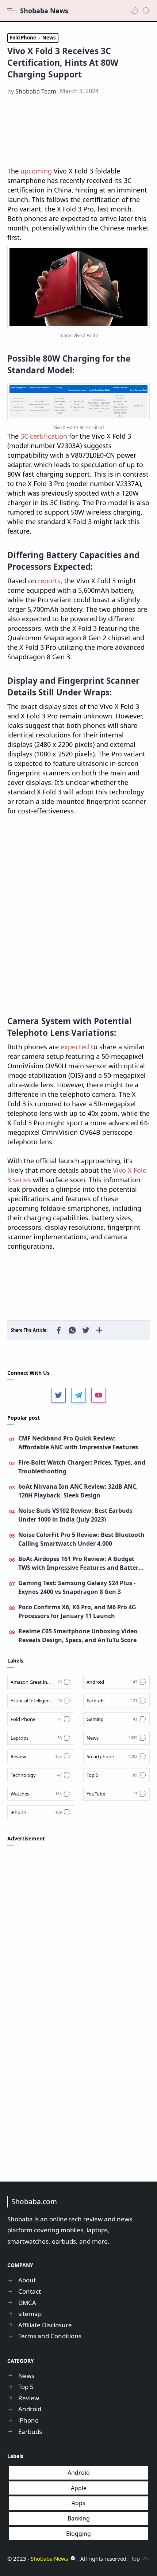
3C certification (44, 436)
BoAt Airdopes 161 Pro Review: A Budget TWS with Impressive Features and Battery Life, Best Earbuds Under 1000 (80, 1563)
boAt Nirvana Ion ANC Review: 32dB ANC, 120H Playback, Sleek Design (78, 1491)
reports (49, 581)
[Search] (146, 11)
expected (75, 1047)
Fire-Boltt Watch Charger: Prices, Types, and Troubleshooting (82, 1467)
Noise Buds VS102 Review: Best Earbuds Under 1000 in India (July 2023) (75, 1515)
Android (79, 2473)
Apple (79, 2488)
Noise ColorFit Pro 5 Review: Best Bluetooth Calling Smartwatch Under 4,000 (81, 1539)
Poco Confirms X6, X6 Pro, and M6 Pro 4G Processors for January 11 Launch (77, 1611)
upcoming (36, 171)
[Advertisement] (78, 131)
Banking (79, 2518)
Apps (78, 2503)
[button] (134, 11)
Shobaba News (44, 11)
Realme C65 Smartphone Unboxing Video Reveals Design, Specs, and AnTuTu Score (78, 1636)
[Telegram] (78, 1395)
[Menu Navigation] (11, 11)
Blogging (78, 2534)
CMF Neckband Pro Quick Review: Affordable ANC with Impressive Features (78, 1443)
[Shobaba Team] (36, 91)
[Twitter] (58, 1395)
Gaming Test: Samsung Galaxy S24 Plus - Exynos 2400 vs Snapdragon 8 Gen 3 (77, 1587)
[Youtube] (99, 1395)
